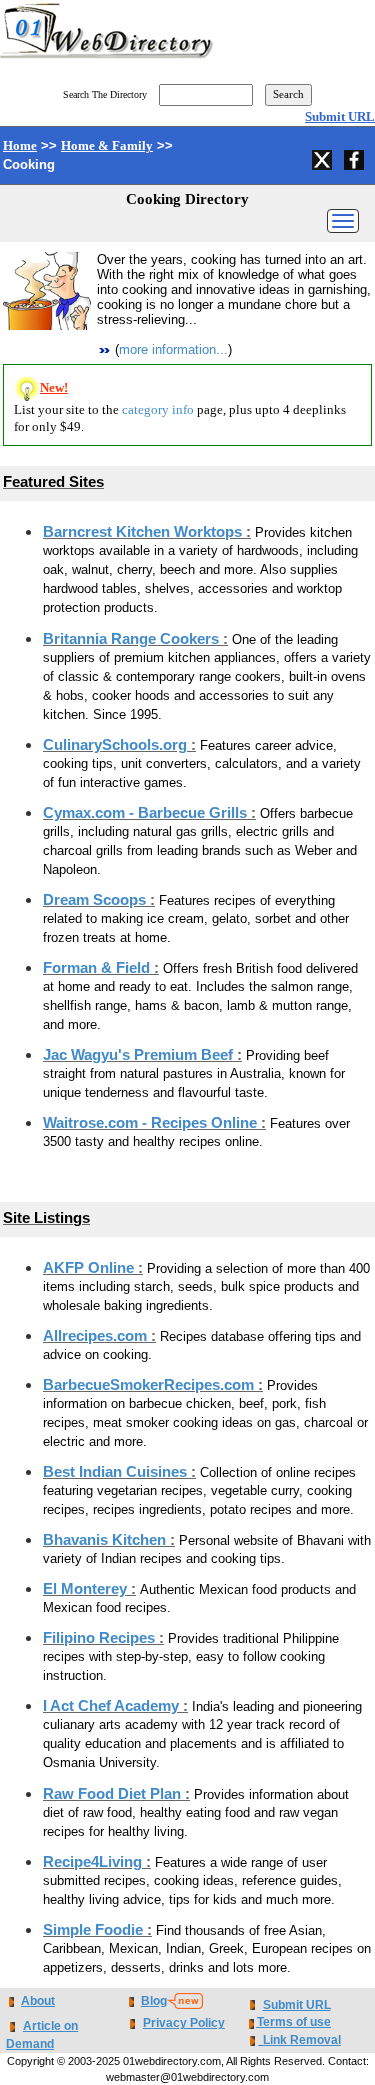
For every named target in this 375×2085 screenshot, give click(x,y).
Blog (154, 2001)
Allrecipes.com (97, 1336)
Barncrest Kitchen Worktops (144, 532)
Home (20, 145)
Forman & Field (98, 968)
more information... (173, 349)
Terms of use (294, 2022)
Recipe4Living (94, 1862)
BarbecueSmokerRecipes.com (150, 1385)
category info (158, 409)
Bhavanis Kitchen (106, 1540)
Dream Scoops (96, 900)
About (38, 2001)
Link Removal (302, 2040)
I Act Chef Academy (113, 1706)
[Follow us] (324, 157)
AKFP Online (90, 1268)
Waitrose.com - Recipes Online (152, 1123)
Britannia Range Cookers (133, 639)
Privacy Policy (184, 2023)
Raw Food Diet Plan (114, 1794)
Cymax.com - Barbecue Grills (147, 813)
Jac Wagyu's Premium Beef (140, 1055)
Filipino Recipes (101, 1638)
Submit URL (340, 116)
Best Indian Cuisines (117, 1472)
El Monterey (87, 1589)
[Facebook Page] (356, 157)
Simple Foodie (95, 1930)
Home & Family (107, 145)
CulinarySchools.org (117, 745)
